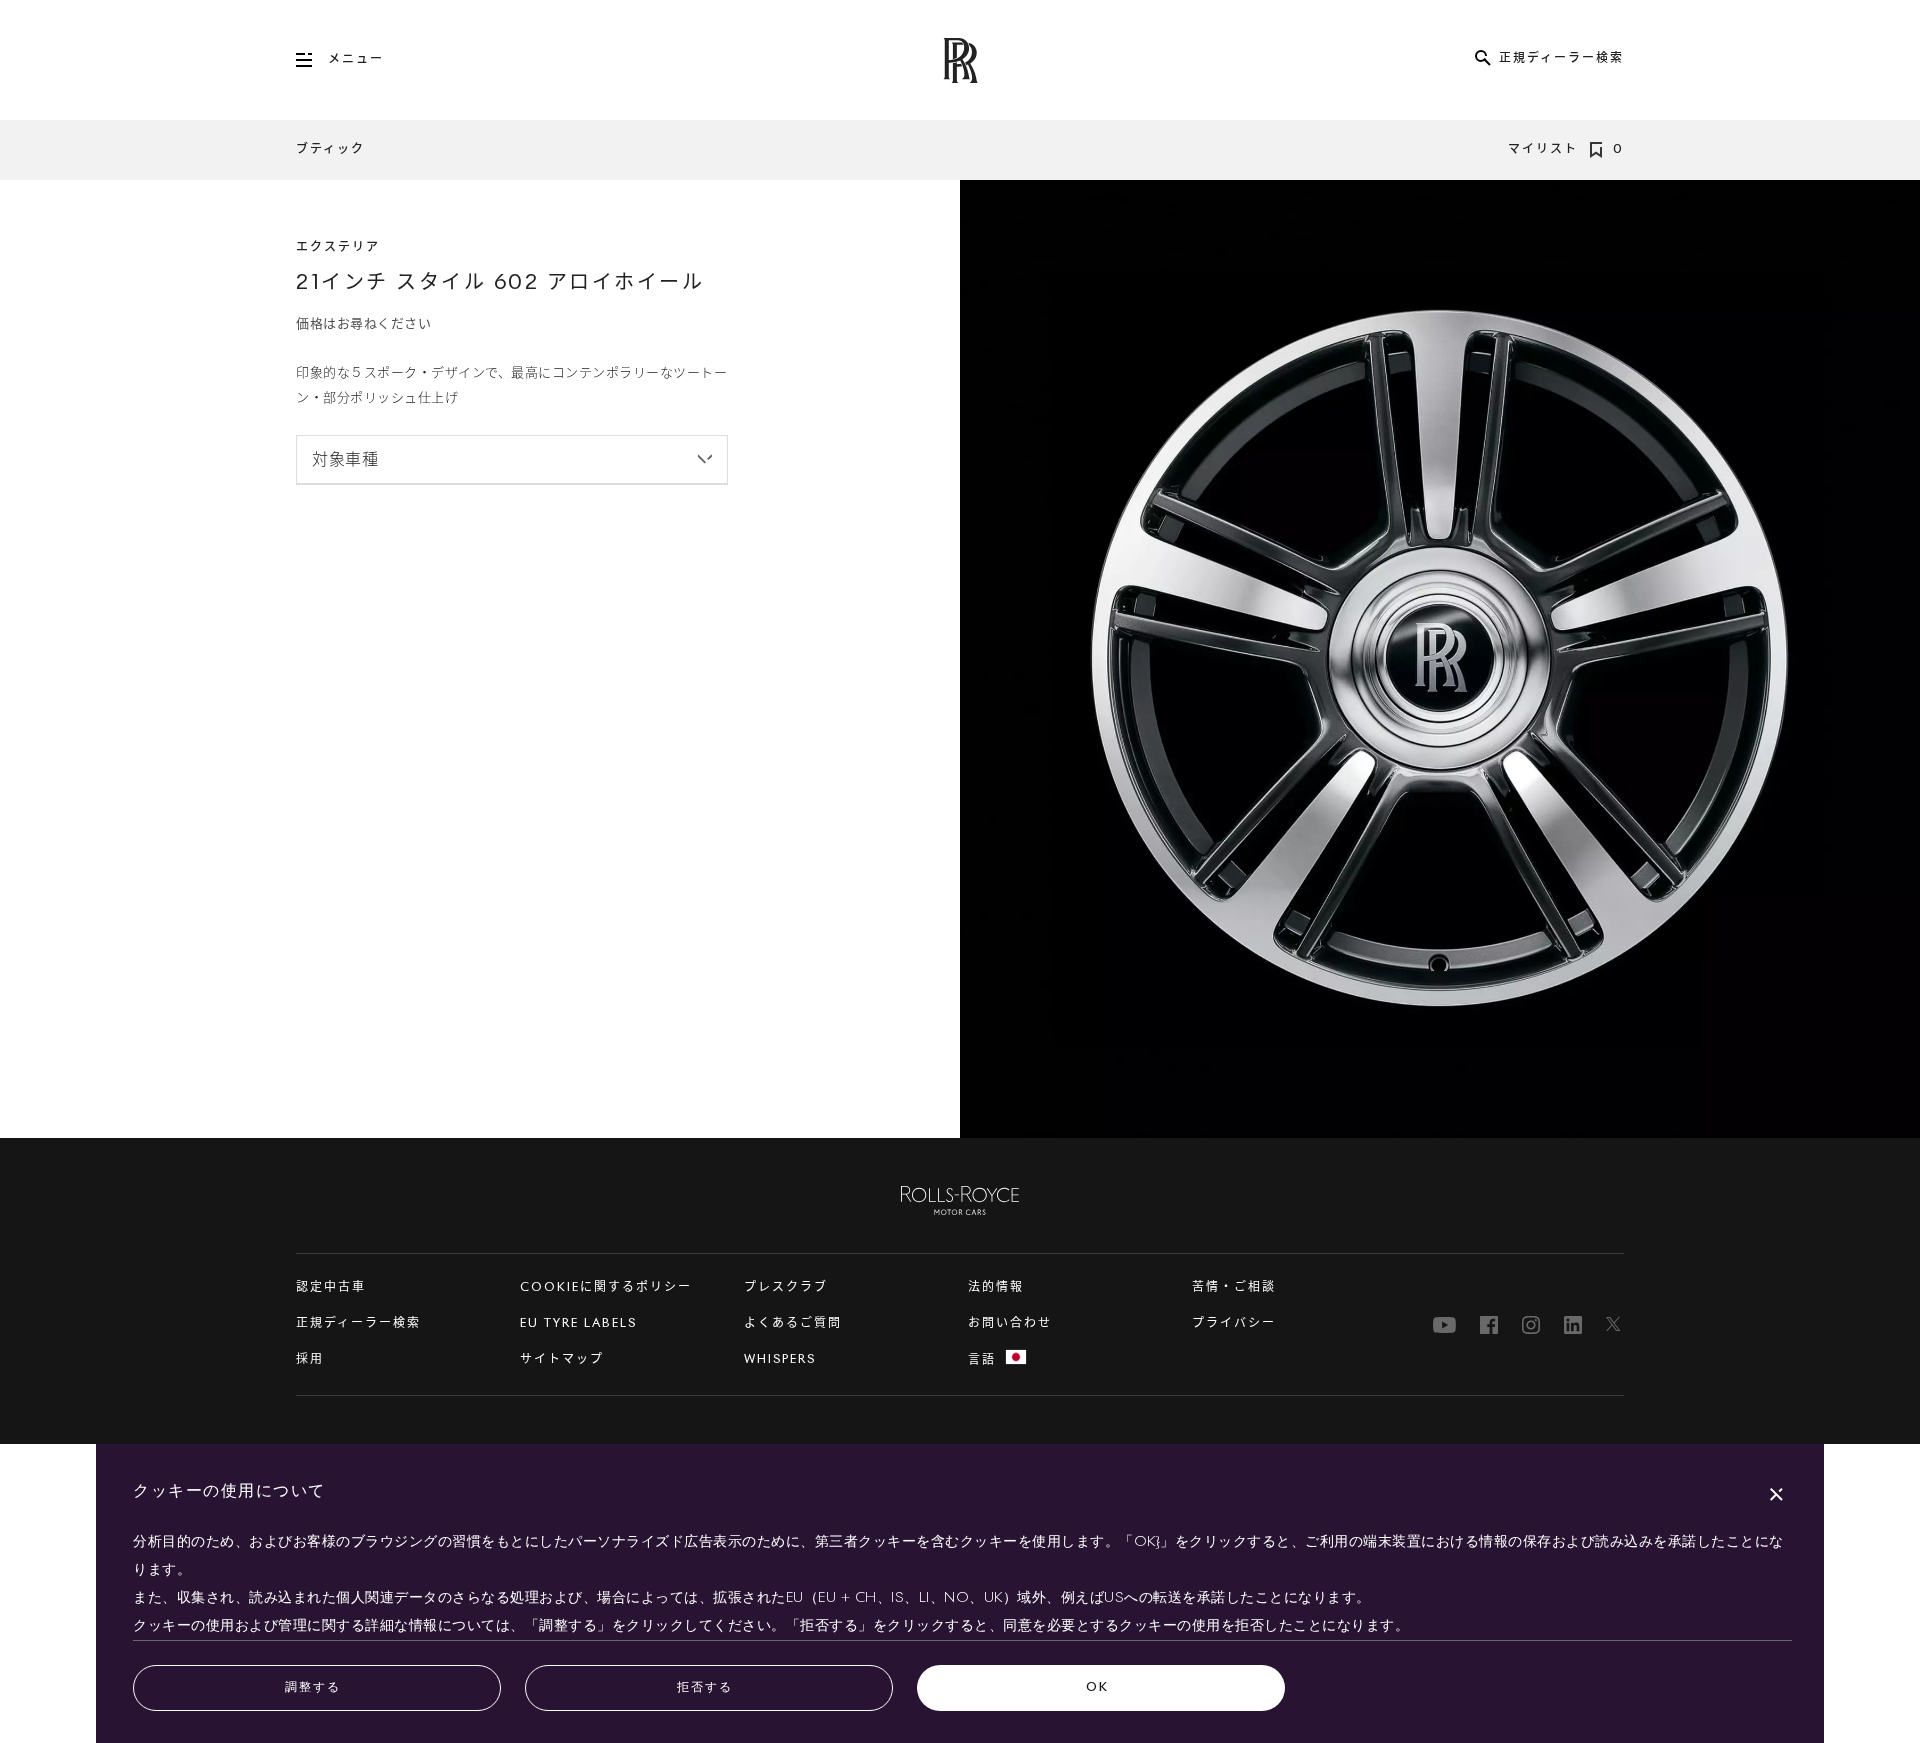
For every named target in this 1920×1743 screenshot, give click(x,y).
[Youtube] (1444, 1325)
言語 (982, 1361)
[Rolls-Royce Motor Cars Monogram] (960, 60)
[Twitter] (1615, 1325)
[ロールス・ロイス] (960, 1199)
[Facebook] (1489, 1325)
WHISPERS (780, 1360)
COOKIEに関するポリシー (606, 1288)
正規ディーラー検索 (358, 1324)
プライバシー (1234, 1324)
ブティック (330, 150)
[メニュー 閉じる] (312, 60)
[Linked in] (1573, 1325)
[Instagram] (1531, 1325)
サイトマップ (562, 1360)
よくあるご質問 (793, 1324)
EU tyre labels (578, 1324)
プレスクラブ (786, 1288)
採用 (310, 1360)
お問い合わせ (1010, 1324)
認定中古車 (331, 1288)
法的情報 (996, 1288)
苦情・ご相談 (1234, 1288)
